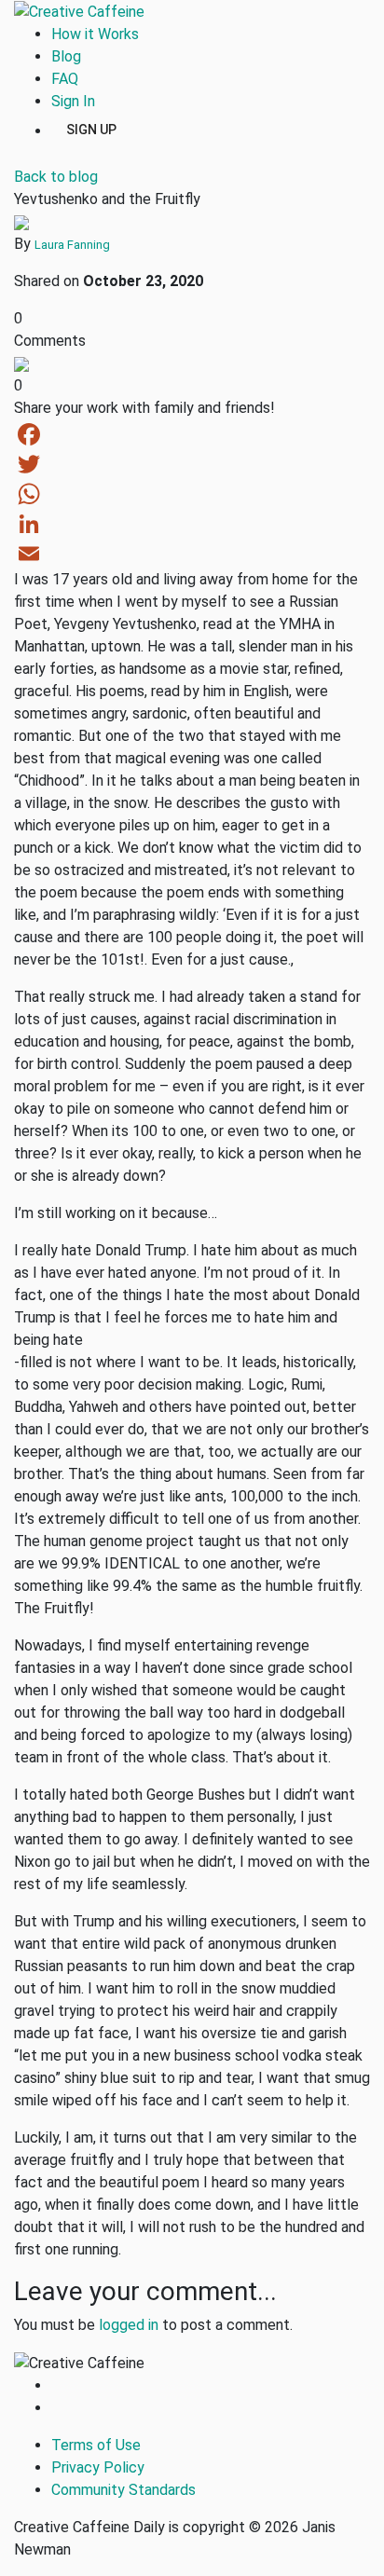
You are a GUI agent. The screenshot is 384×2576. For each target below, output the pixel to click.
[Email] (192, 554)
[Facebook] (192, 434)
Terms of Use (96, 2445)
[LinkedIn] (192, 524)
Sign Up (91, 129)
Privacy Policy (98, 2467)
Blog (66, 56)
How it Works (95, 34)
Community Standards (123, 2490)
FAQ (65, 79)
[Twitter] (192, 464)
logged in (129, 2325)
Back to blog (56, 177)
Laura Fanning (72, 245)
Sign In (73, 101)
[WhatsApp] (192, 494)
